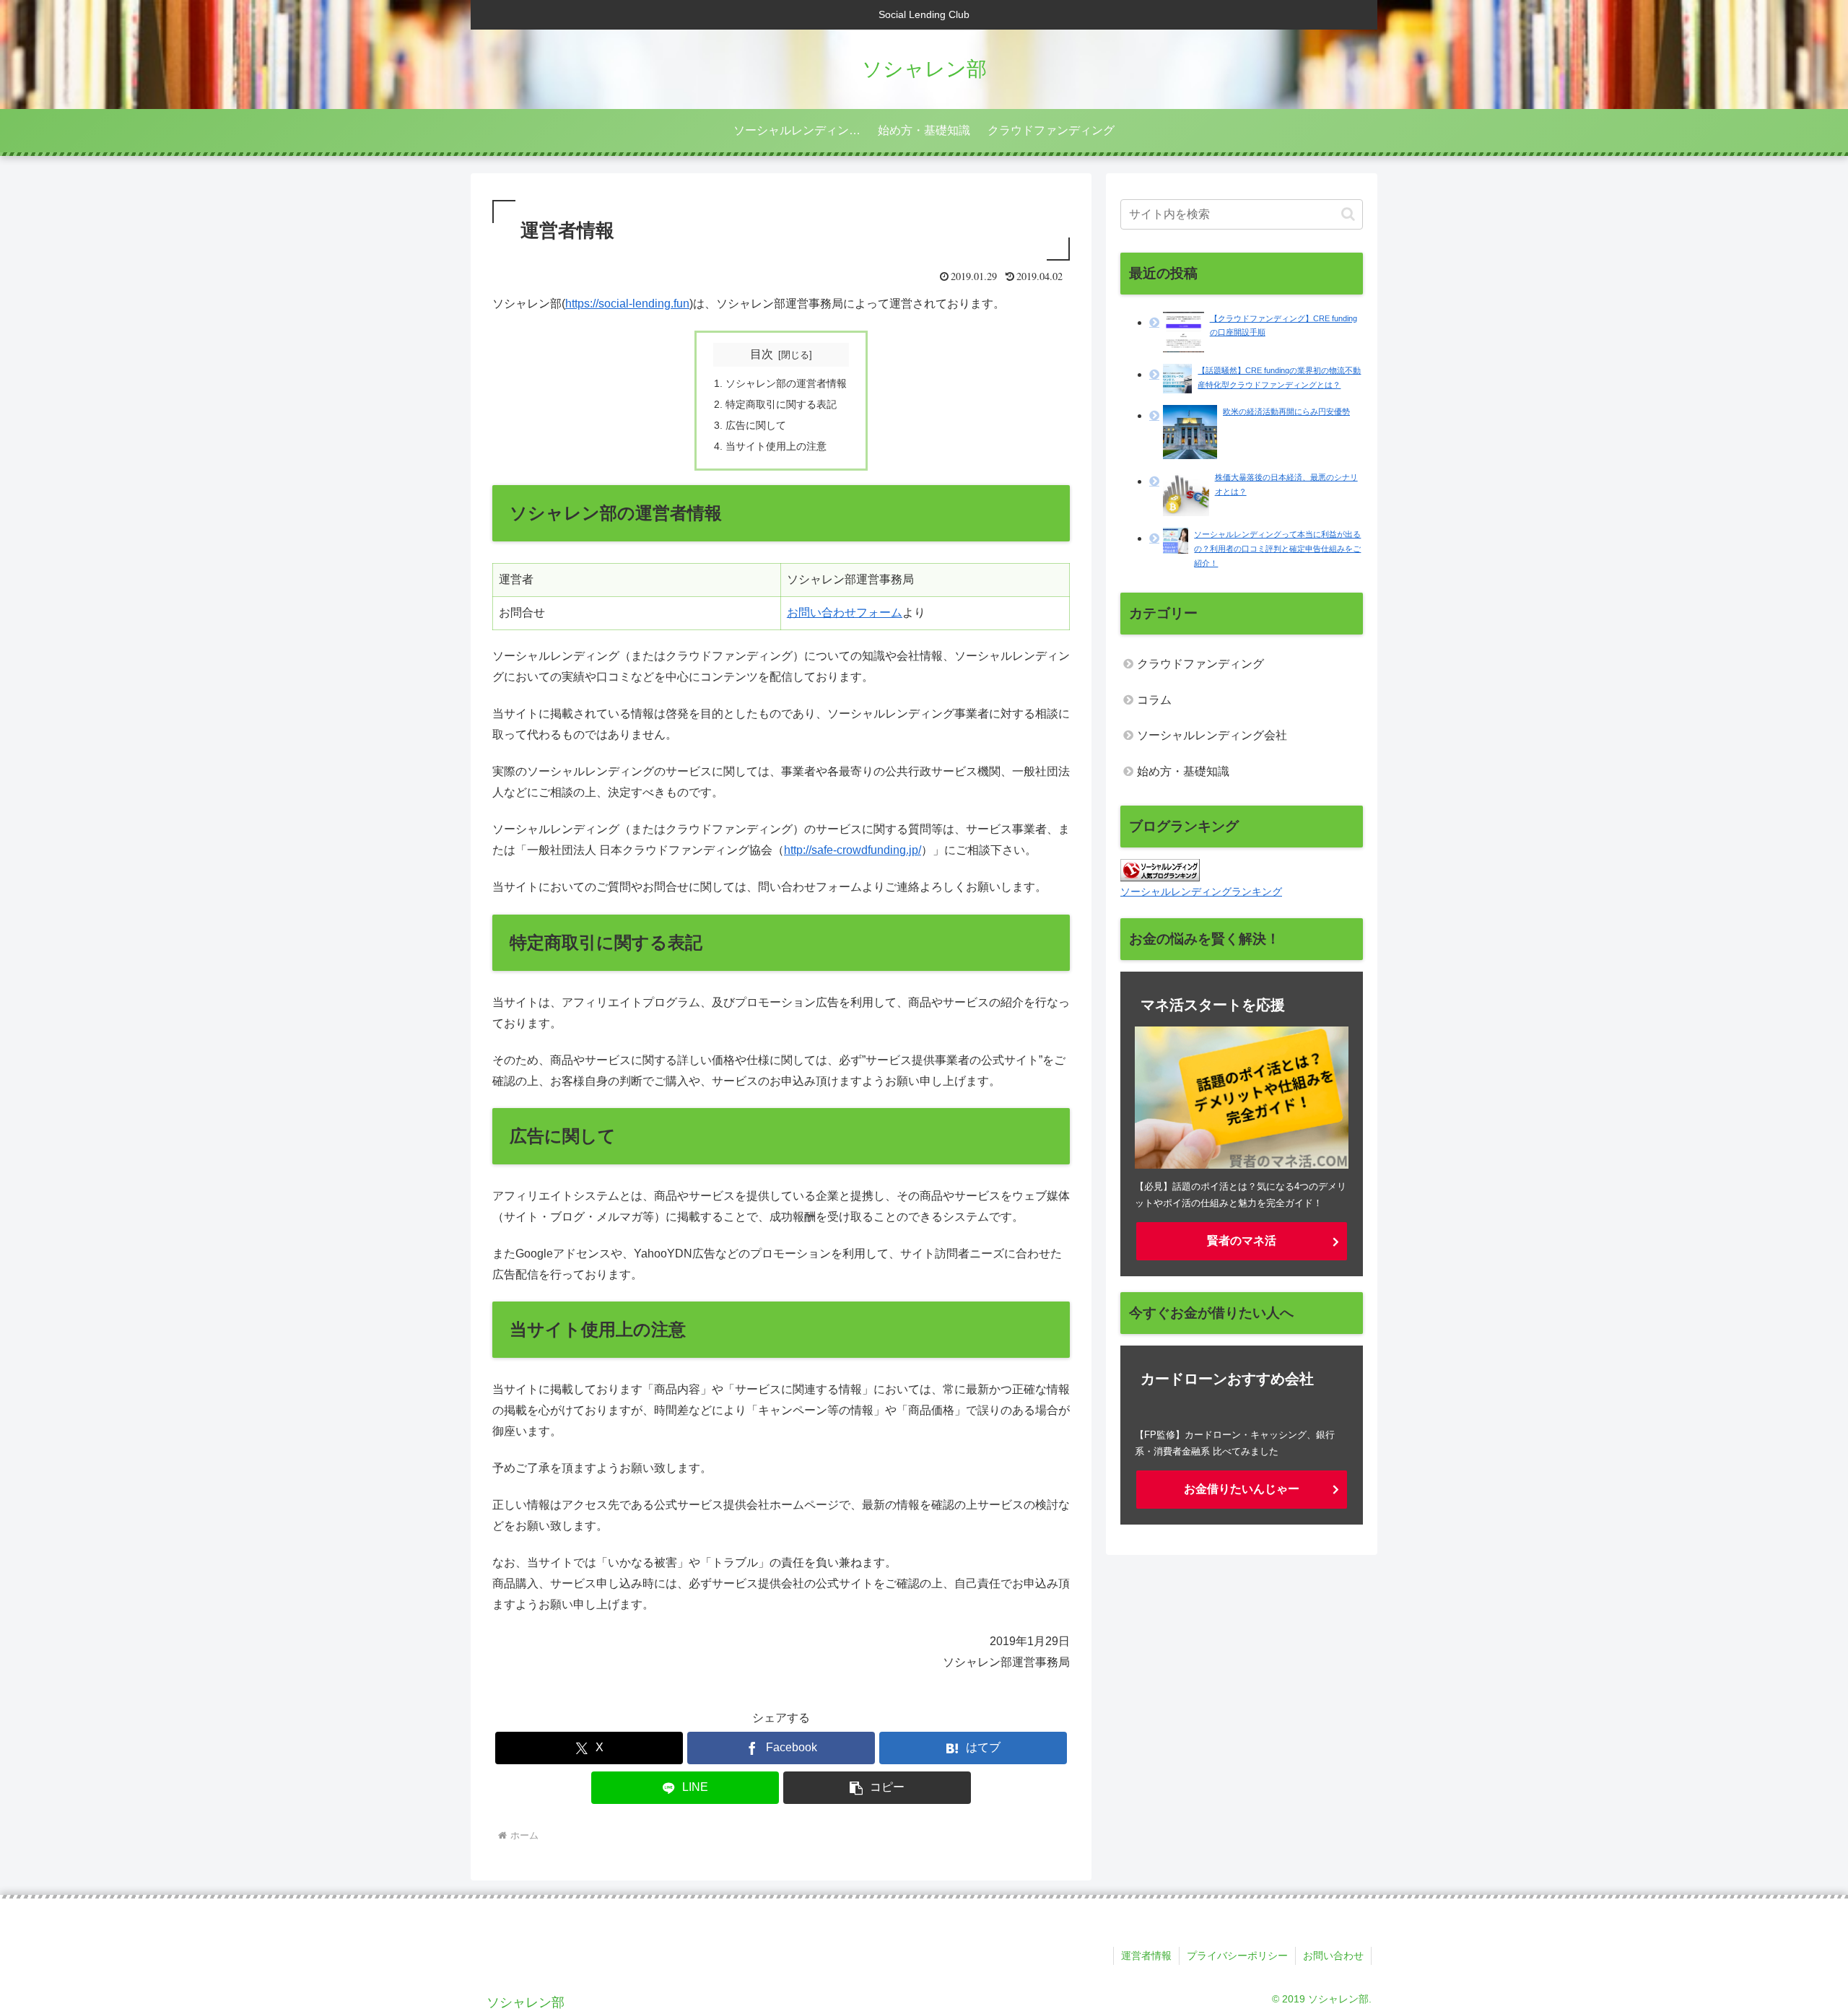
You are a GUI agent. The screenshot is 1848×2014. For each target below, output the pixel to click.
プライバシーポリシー (1237, 1956)
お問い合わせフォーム (845, 613)
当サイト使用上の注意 (776, 446)
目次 (762, 354)
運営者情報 (1146, 1956)
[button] (877, 1788)
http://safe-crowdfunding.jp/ (853, 850)
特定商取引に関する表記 (781, 404)
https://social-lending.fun (627, 304)
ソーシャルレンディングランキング (1201, 892)
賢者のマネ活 (1242, 1241)
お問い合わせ (1333, 1956)
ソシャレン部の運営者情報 (786, 383)
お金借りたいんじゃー (1242, 1489)
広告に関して (756, 425)
